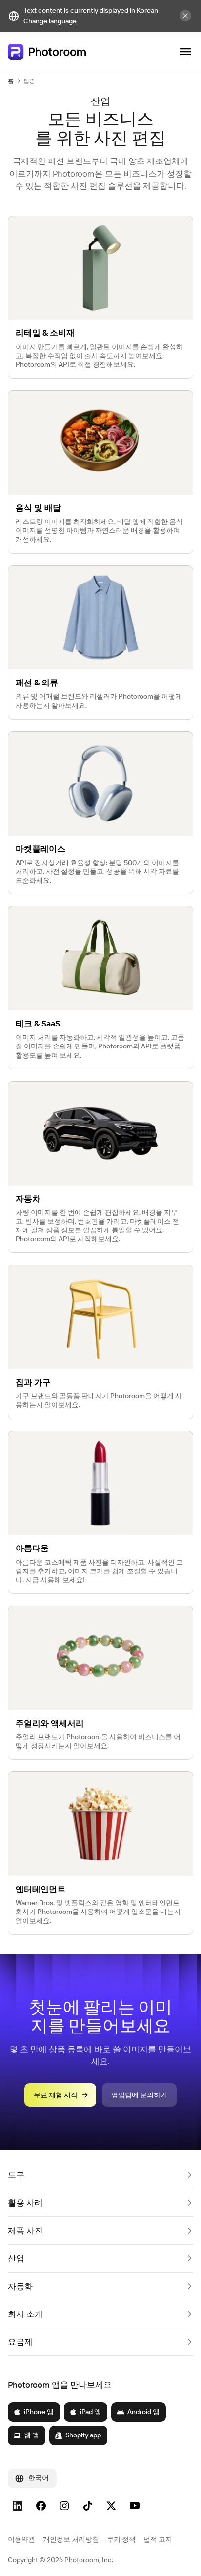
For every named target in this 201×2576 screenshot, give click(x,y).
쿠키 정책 (121, 2539)
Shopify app (83, 2435)
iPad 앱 (90, 2412)
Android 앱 (143, 2412)
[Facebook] (41, 2506)
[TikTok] (88, 2506)
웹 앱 (31, 2435)
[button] (100, 2175)
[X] (111, 2506)
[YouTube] (135, 2506)
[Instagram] (64, 2506)
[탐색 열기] (185, 52)
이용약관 (21, 2539)
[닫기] (185, 16)
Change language (50, 21)
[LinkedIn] (18, 2506)
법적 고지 (158, 2539)
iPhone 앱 (39, 2412)
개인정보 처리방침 (71, 2539)
